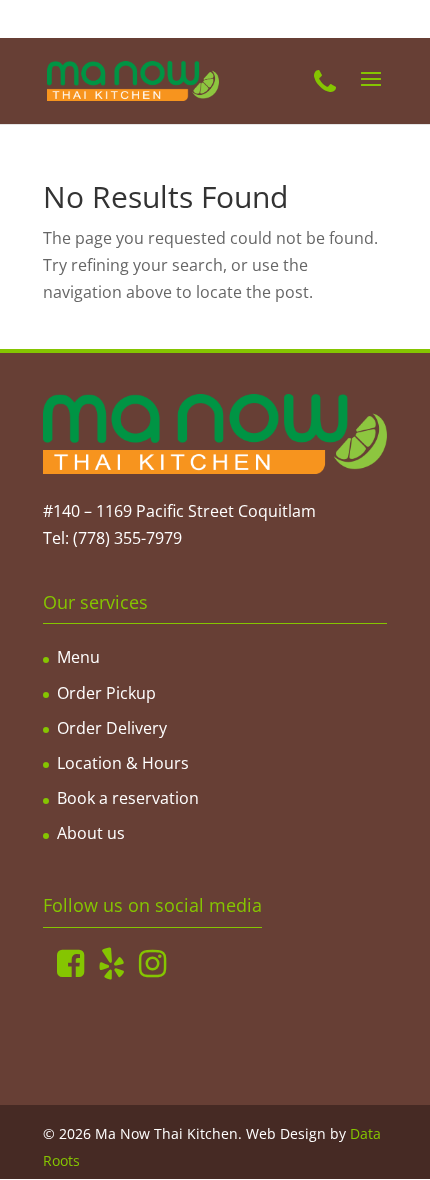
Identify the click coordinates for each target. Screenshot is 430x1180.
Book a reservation (128, 798)
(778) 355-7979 (127, 538)
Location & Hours (123, 763)
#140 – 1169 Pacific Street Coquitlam (179, 511)
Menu (78, 657)
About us (91, 833)
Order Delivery (112, 728)
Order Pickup (106, 693)
